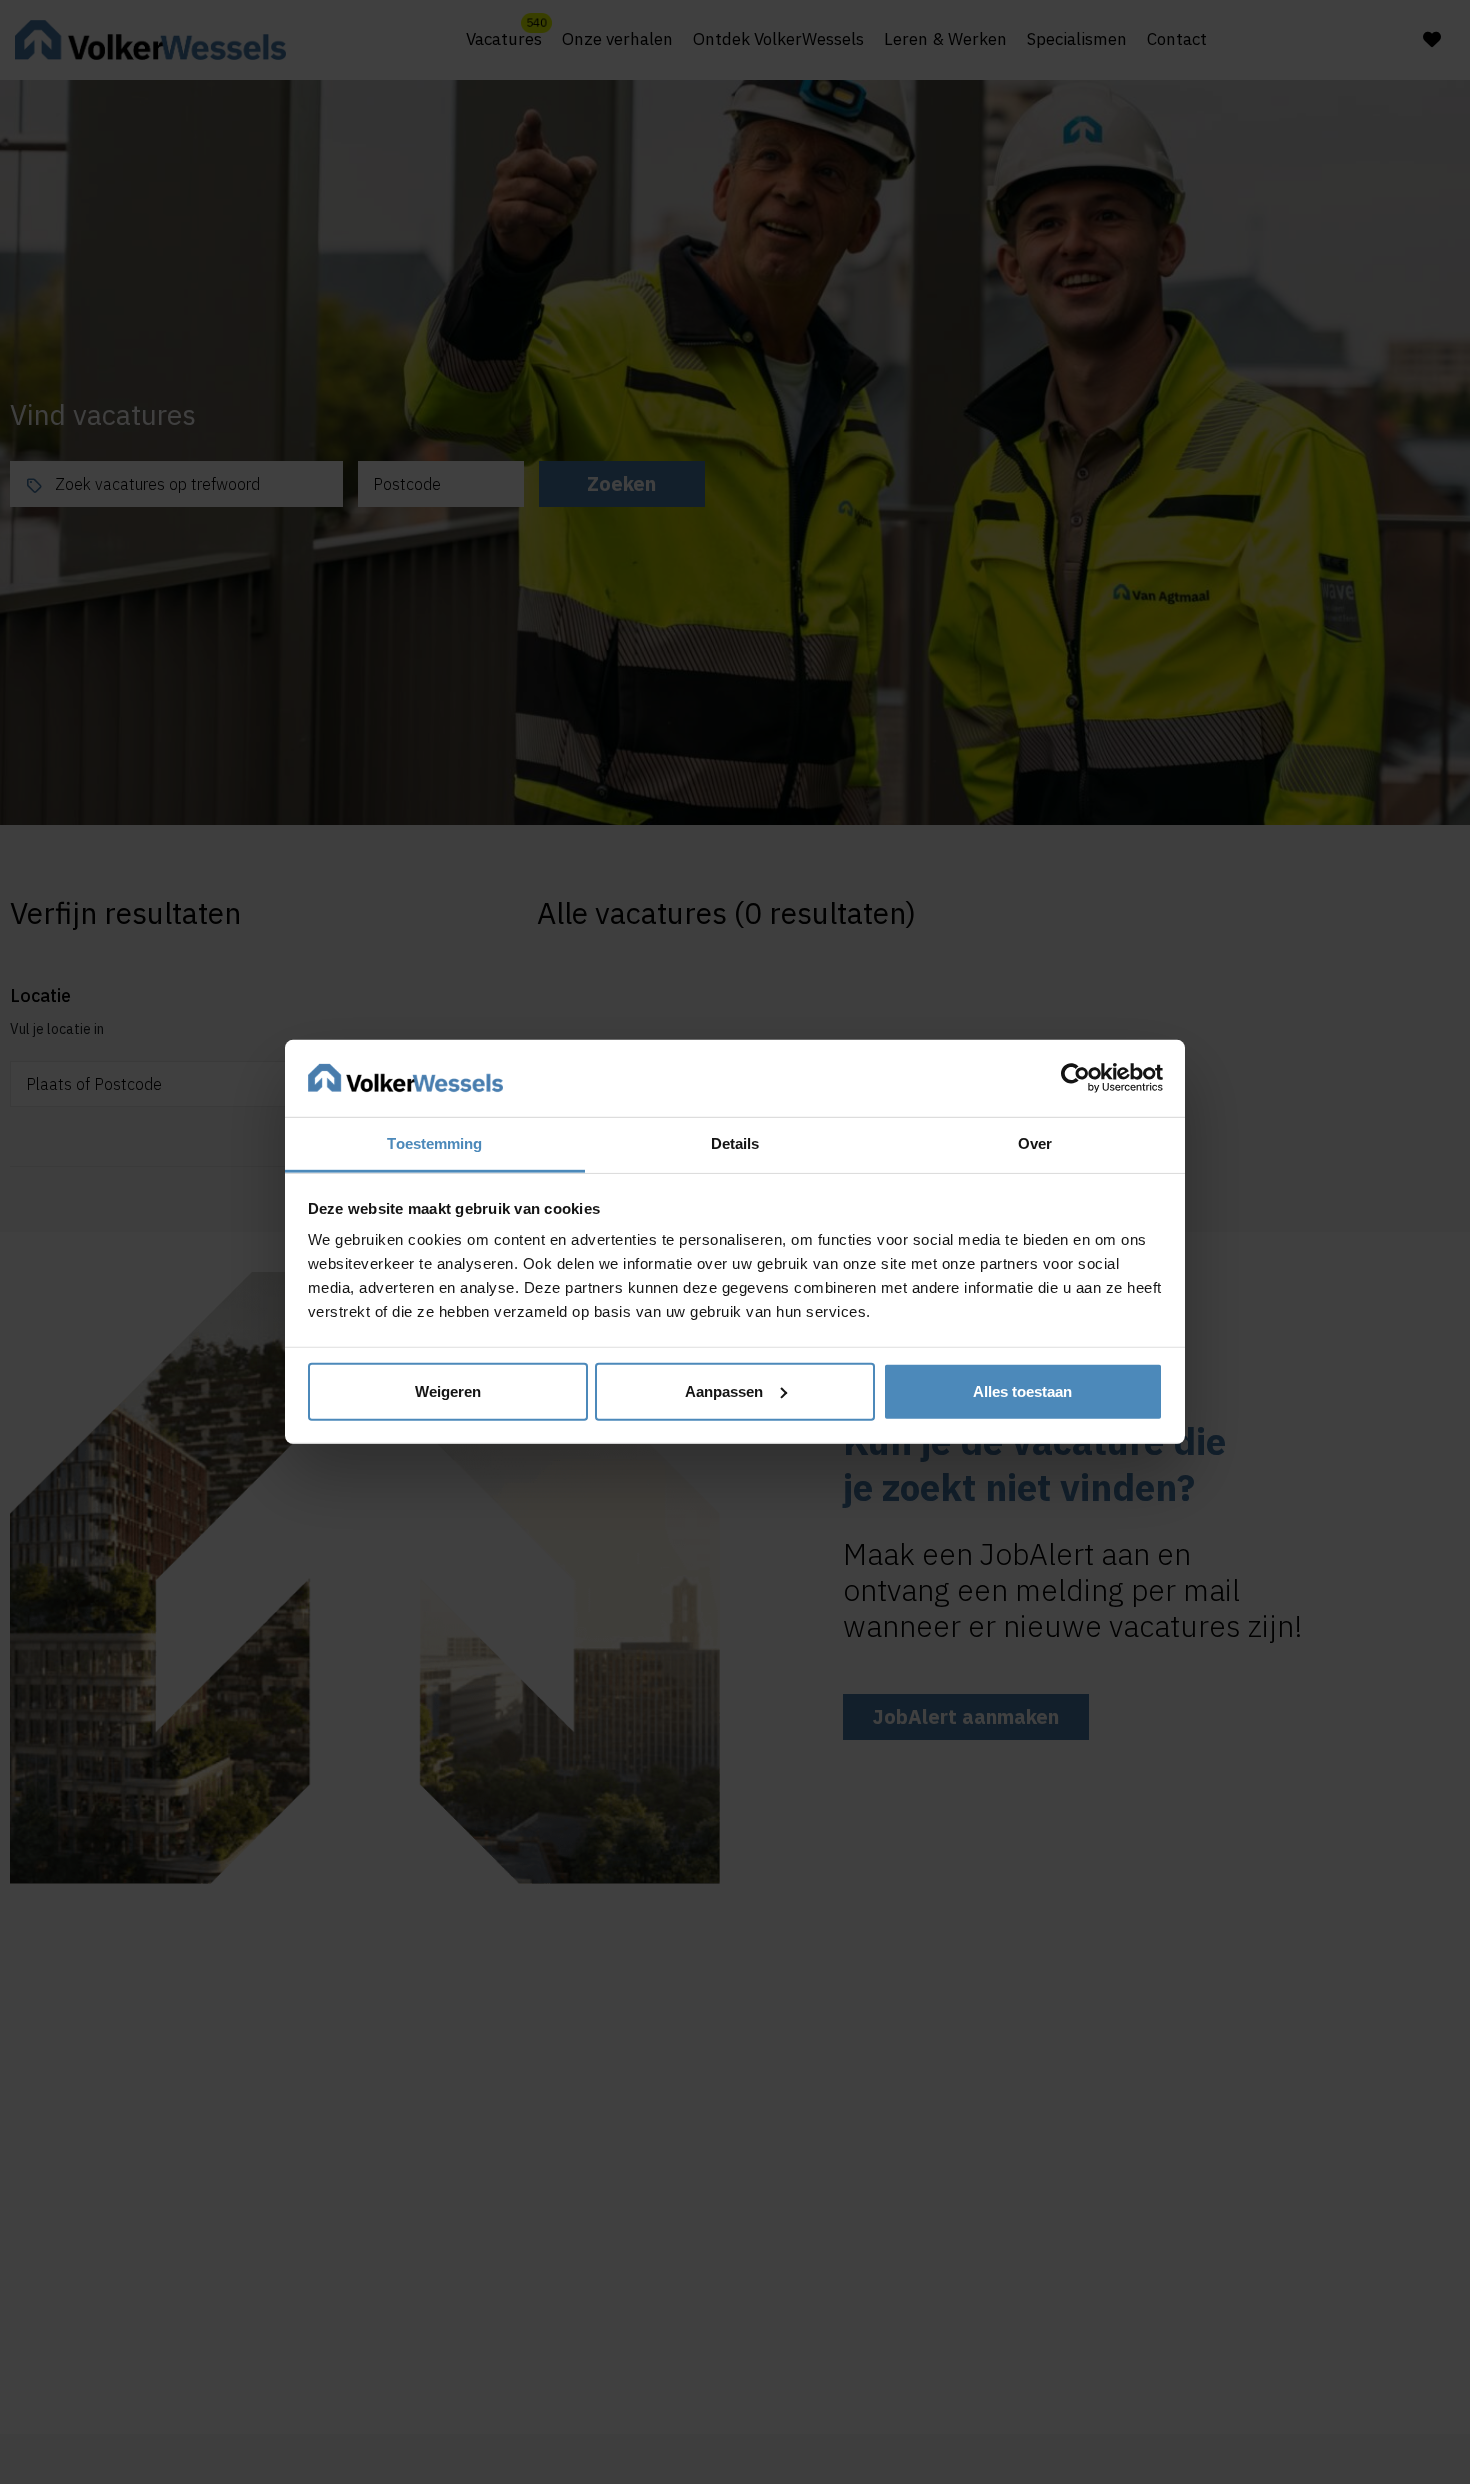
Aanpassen (724, 1391)
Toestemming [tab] (434, 1143)
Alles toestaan (1022, 1391)
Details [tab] (735, 1143)
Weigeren (448, 1391)
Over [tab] (1035, 1143)
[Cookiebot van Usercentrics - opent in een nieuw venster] (1075, 1078)
